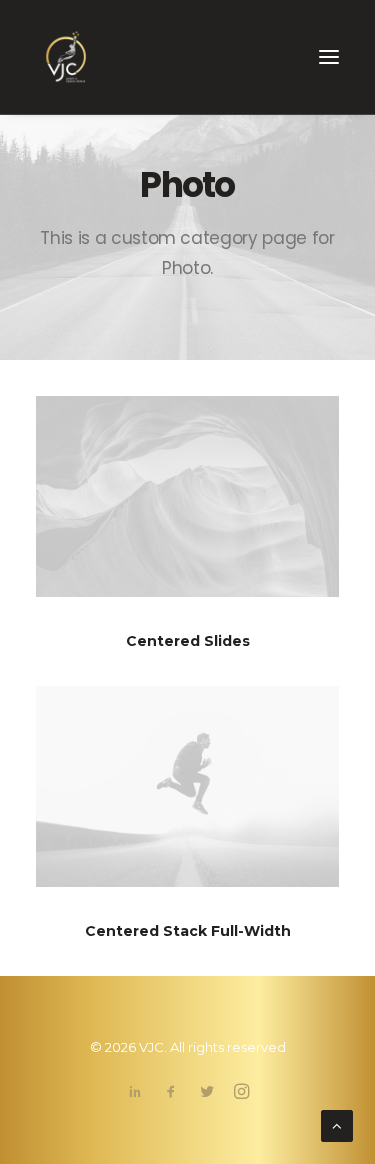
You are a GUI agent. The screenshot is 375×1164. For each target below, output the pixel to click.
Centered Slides (188, 641)
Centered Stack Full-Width (188, 931)
